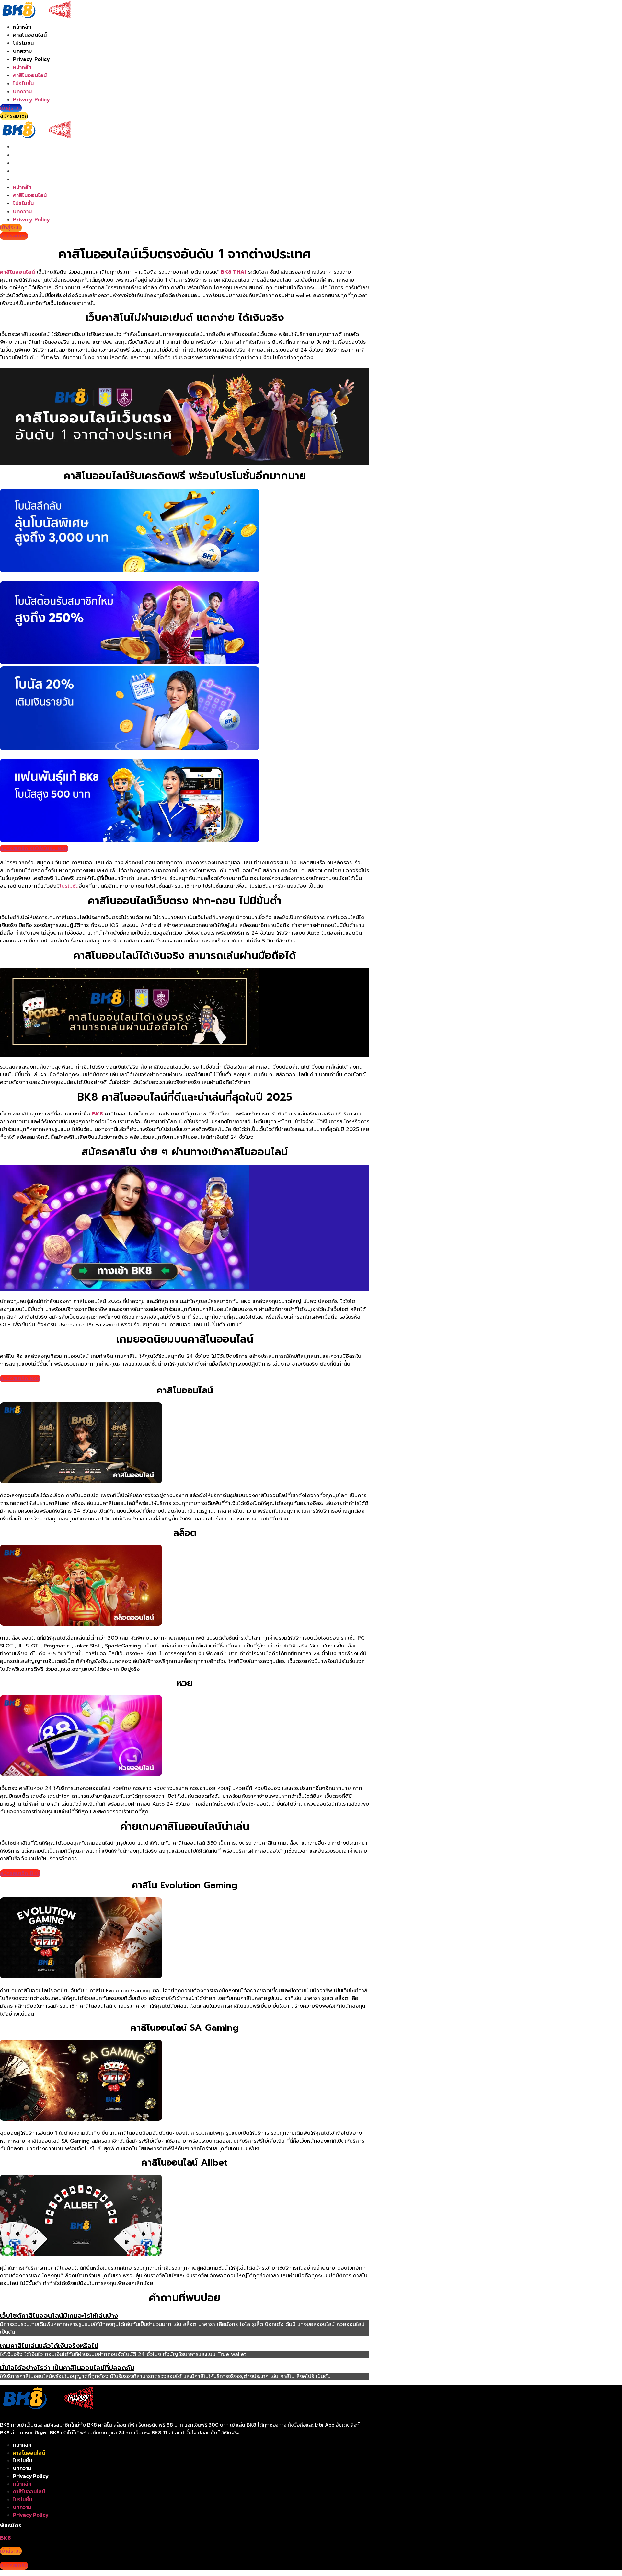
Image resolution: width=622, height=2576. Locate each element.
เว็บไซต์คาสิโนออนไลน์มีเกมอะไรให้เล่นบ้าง (59, 2316)
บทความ (22, 51)
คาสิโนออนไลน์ (30, 35)
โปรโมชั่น (23, 43)
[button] (185, 2316)
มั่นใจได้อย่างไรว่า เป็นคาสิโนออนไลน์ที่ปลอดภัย (67, 2368)
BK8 (97, 1114)
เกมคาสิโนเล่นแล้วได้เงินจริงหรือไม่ (49, 2346)
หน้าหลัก (22, 27)
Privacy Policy (31, 59)
